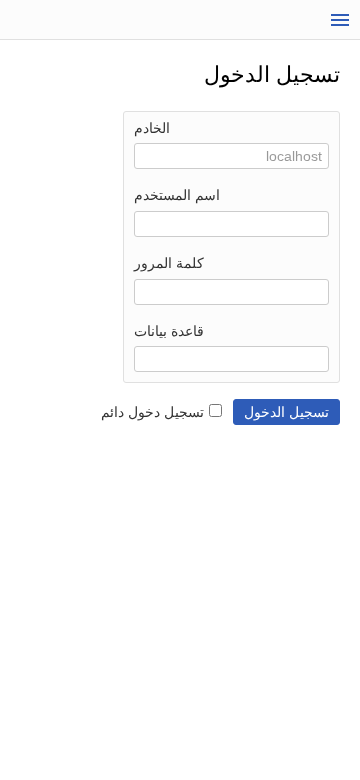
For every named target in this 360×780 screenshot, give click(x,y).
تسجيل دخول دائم (152, 412)
